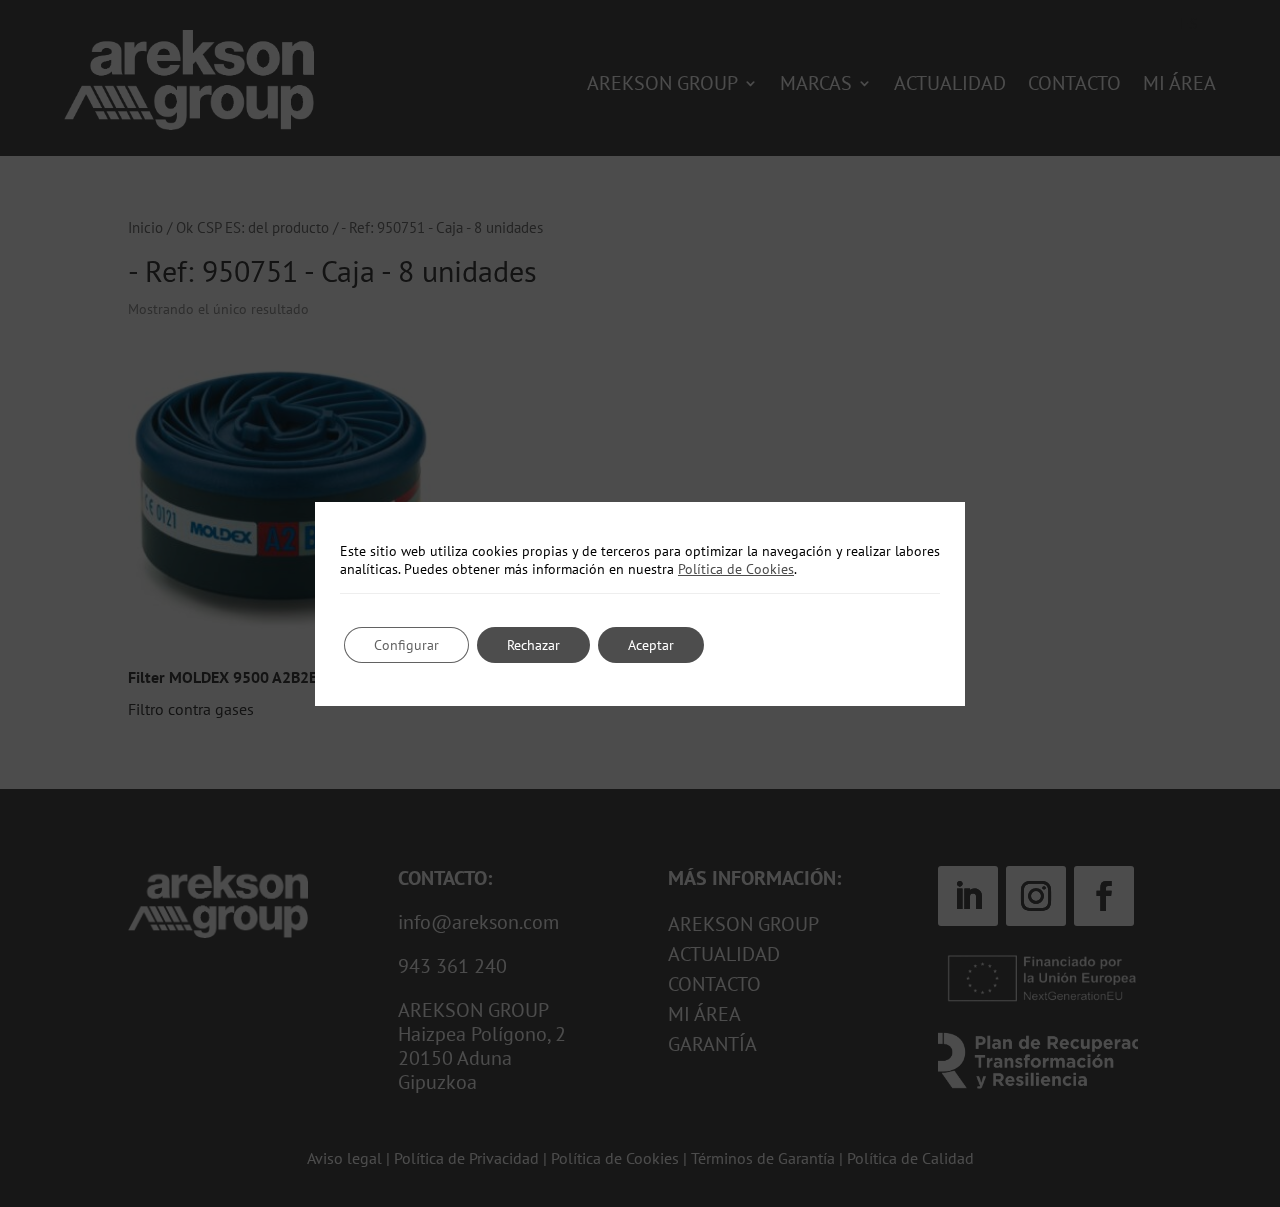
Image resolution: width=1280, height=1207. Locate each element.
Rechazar (533, 645)
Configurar (406, 645)
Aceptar (651, 645)
